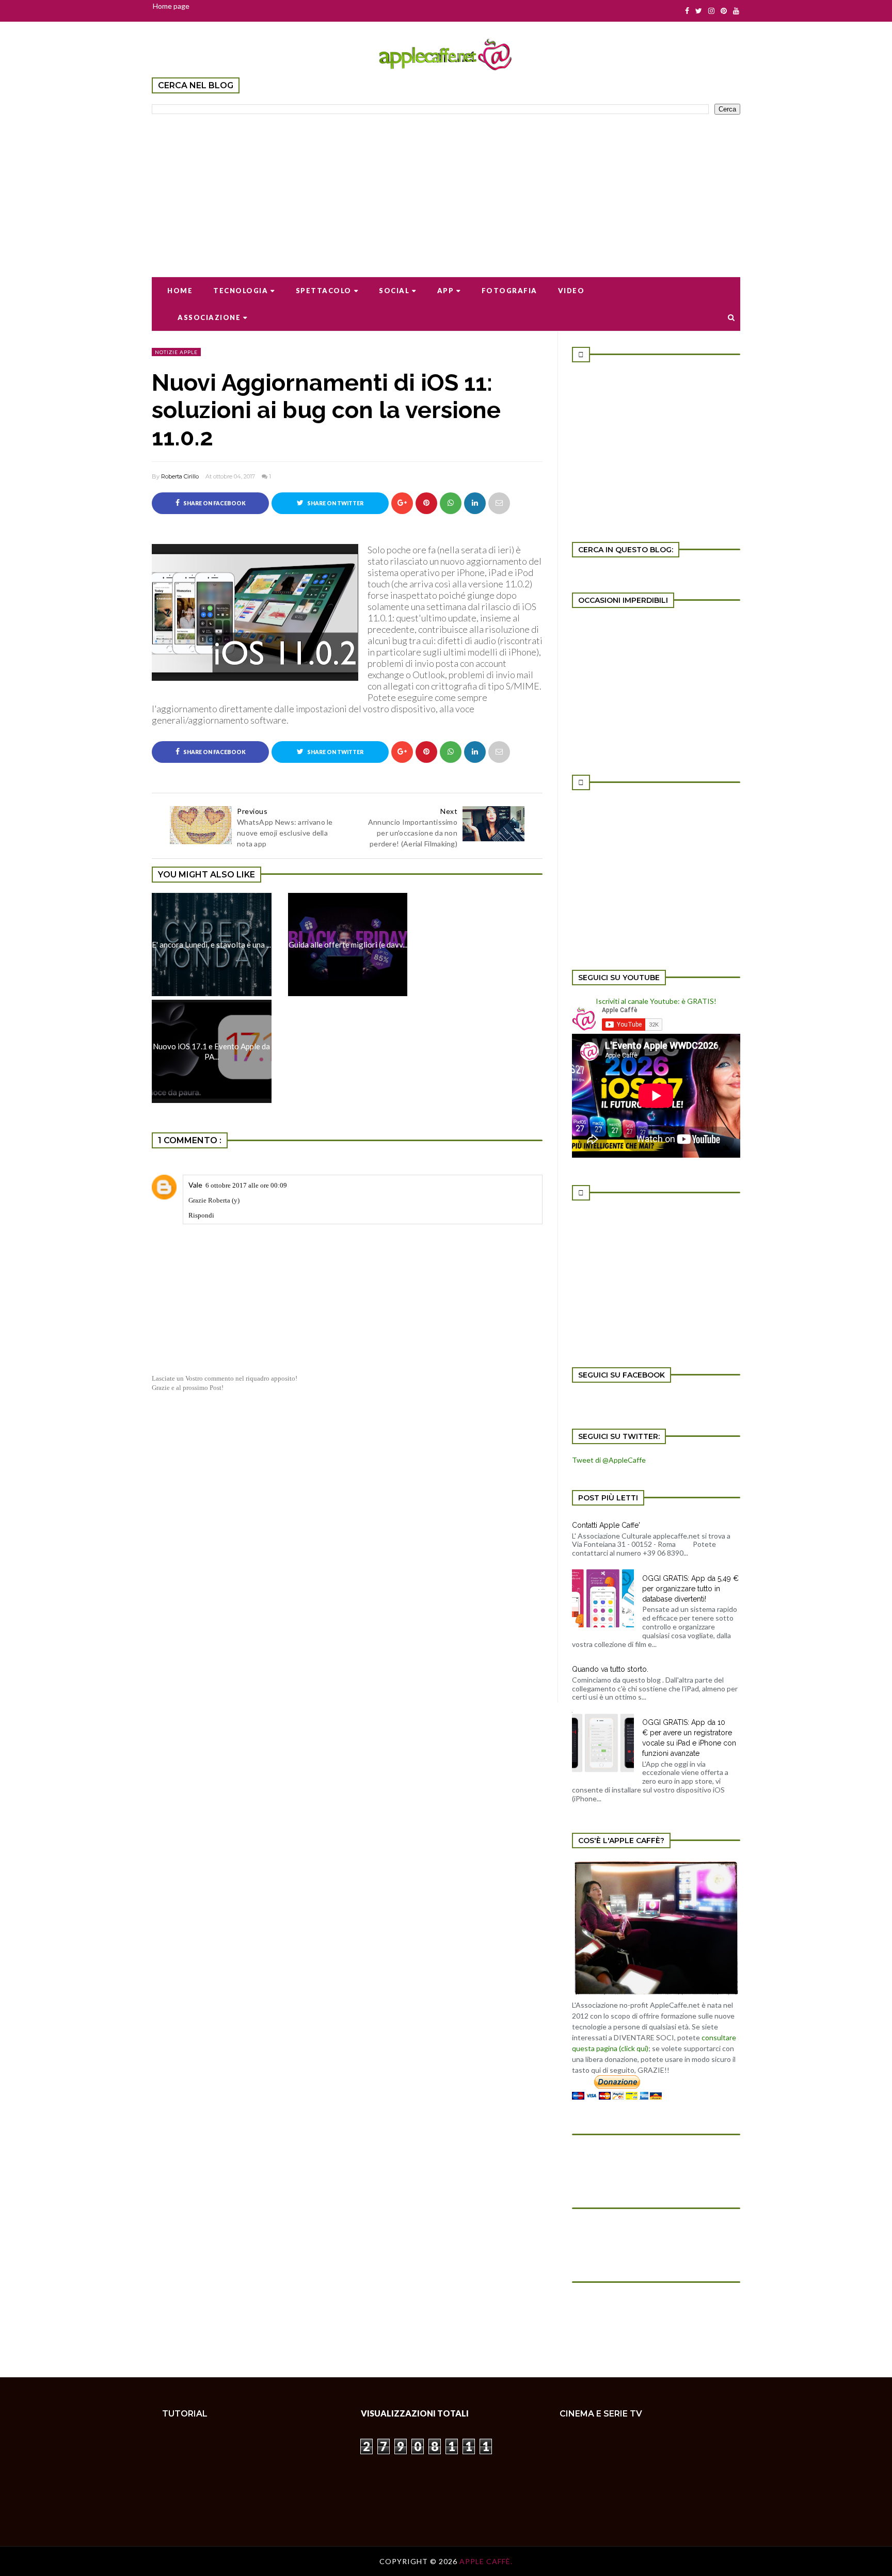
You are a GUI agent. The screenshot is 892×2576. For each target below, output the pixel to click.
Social (394, 291)
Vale (195, 1185)
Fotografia (509, 291)
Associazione (209, 317)
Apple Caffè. (486, 2561)
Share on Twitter (335, 503)
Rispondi (201, 1215)
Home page (171, 6)
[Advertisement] (446, 189)
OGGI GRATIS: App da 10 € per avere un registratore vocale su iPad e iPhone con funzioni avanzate (689, 1738)
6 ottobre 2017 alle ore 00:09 (246, 1185)
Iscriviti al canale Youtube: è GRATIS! (656, 1001)
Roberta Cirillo (180, 476)
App (446, 291)
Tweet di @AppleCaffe (609, 1460)
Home (180, 291)
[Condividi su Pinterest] (499, 503)
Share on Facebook (214, 503)
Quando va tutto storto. (610, 1669)
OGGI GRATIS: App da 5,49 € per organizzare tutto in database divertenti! (690, 1589)
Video (571, 291)
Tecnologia (241, 291)
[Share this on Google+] (402, 503)
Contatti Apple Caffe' (606, 1525)
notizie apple (176, 352)
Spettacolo (324, 291)
